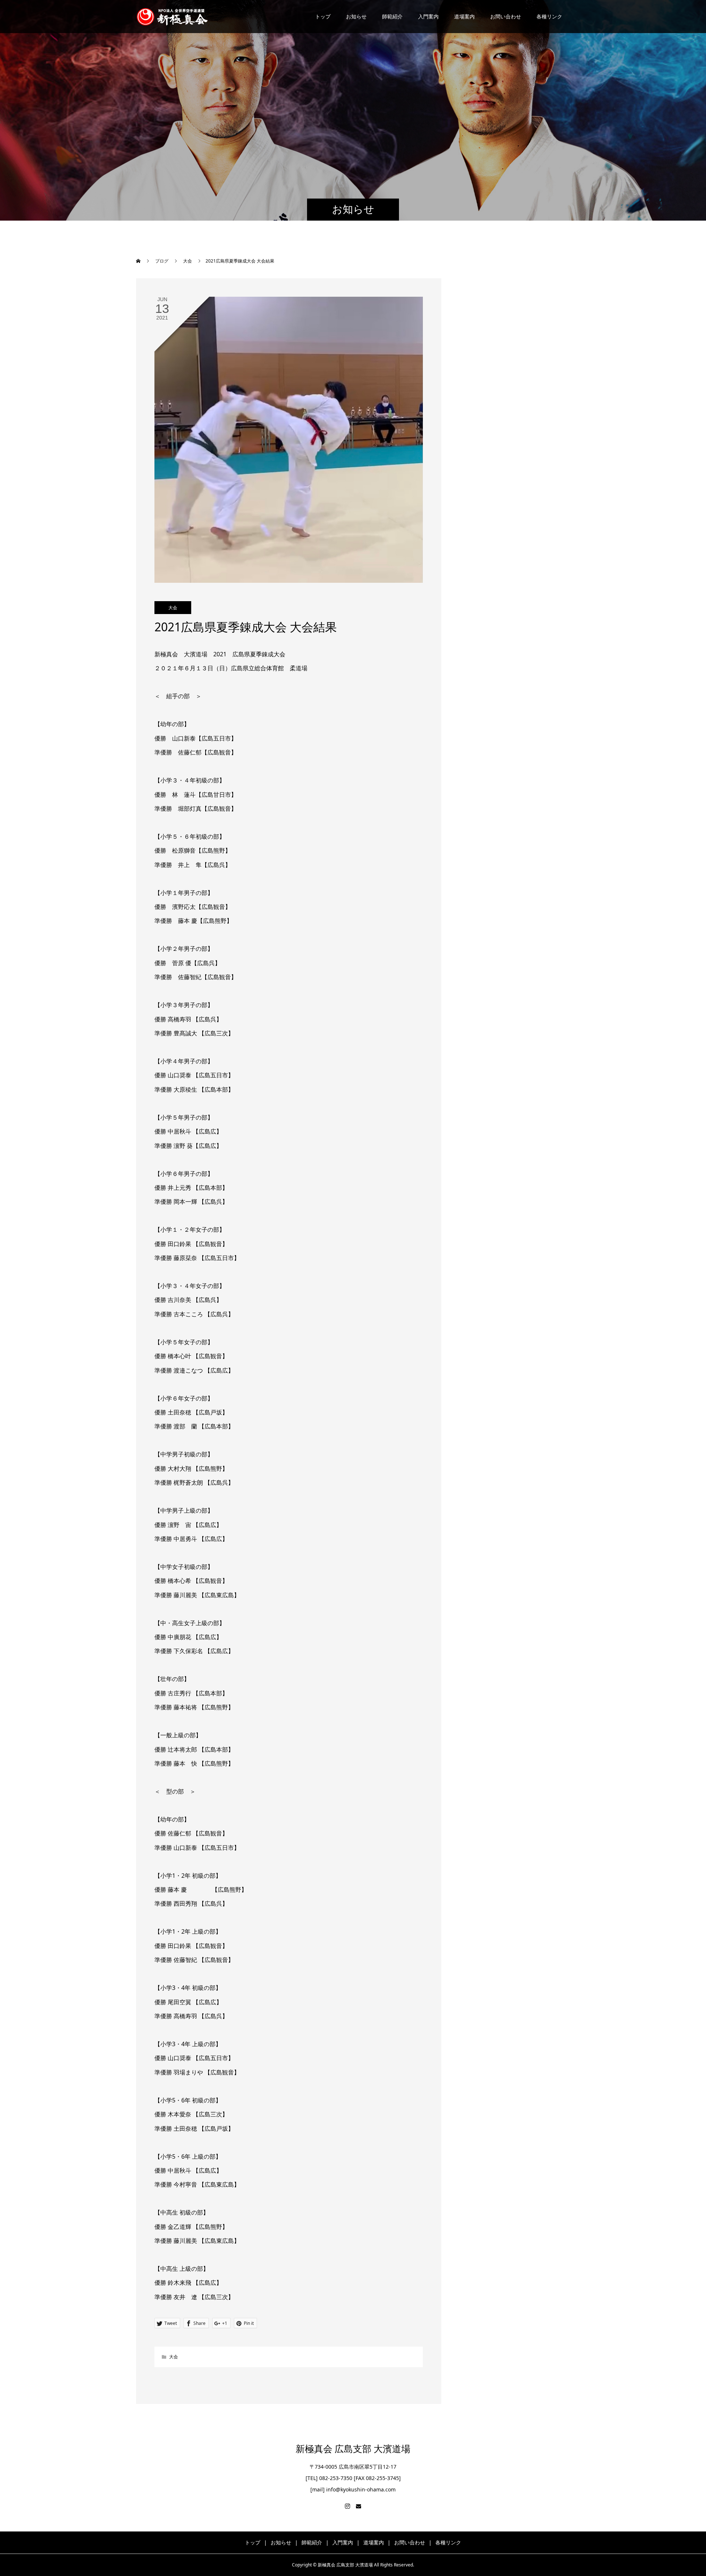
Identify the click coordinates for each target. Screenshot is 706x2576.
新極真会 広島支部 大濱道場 (353, 2449)
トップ (323, 16)
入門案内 (428, 16)
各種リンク (549, 16)
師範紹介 (392, 16)
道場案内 (464, 16)
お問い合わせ (506, 16)
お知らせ (356, 16)
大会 (173, 608)
